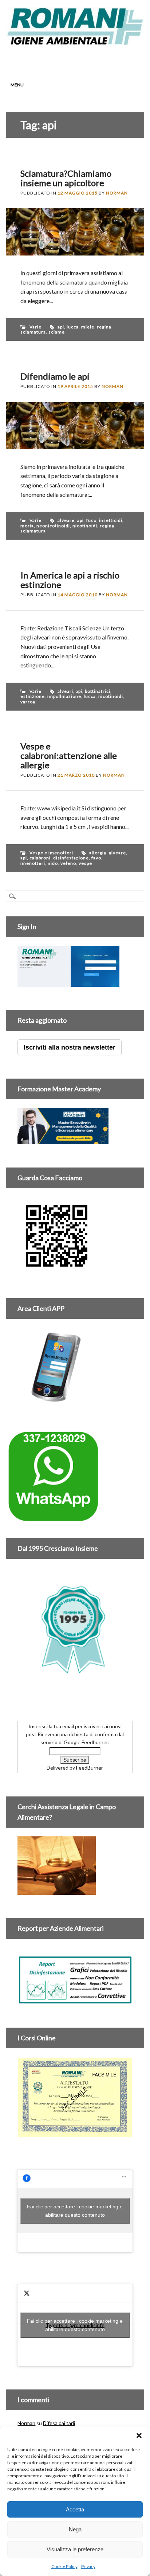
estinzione (33, 696)
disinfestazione (71, 858)
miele (88, 327)
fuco (91, 520)
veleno (68, 863)
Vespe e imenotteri (51, 853)
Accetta (75, 2509)
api (61, 327)
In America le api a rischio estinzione (70, 580)
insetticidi (111, 520)
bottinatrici (98, 691)
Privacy (88, 2566)
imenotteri (33, 863)
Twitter (62, 60)
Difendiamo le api (55, 376)
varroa (28, 702)
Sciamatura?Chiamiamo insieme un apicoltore (66, 178)
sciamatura (33, 332)
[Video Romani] (57, 1271)
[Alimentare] (75, 2000)
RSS (90, 60)
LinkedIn (76, 60)
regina (104, 327)
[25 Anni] (75, 1629)
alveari (65, 691)
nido (53, 863)
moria (27, 526)
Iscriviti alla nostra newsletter (70, 1047)
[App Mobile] (68, 983)
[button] (139, 2436)
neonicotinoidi (53, 526)
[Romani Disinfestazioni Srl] (75, 43)
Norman (117, 193)
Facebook (48, 60)
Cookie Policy (64, 2566)
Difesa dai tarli (59, 2423)
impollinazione (64, 696)
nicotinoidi (85, 526)
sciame (57, 332)
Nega (75, 2529)
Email (103, 60)
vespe (85, 863)
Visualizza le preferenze (75, 2549)
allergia (98, 853)
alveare (66, 520)
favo (96, 858)
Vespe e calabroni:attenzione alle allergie (69, 755)
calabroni (40, 858)
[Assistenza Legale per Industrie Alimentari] (57, 1891)
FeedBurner (90, 1768)
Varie (35, 327)
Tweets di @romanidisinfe (75, 2325)
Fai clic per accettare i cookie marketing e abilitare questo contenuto (75, 2211)
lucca (73, 327)
